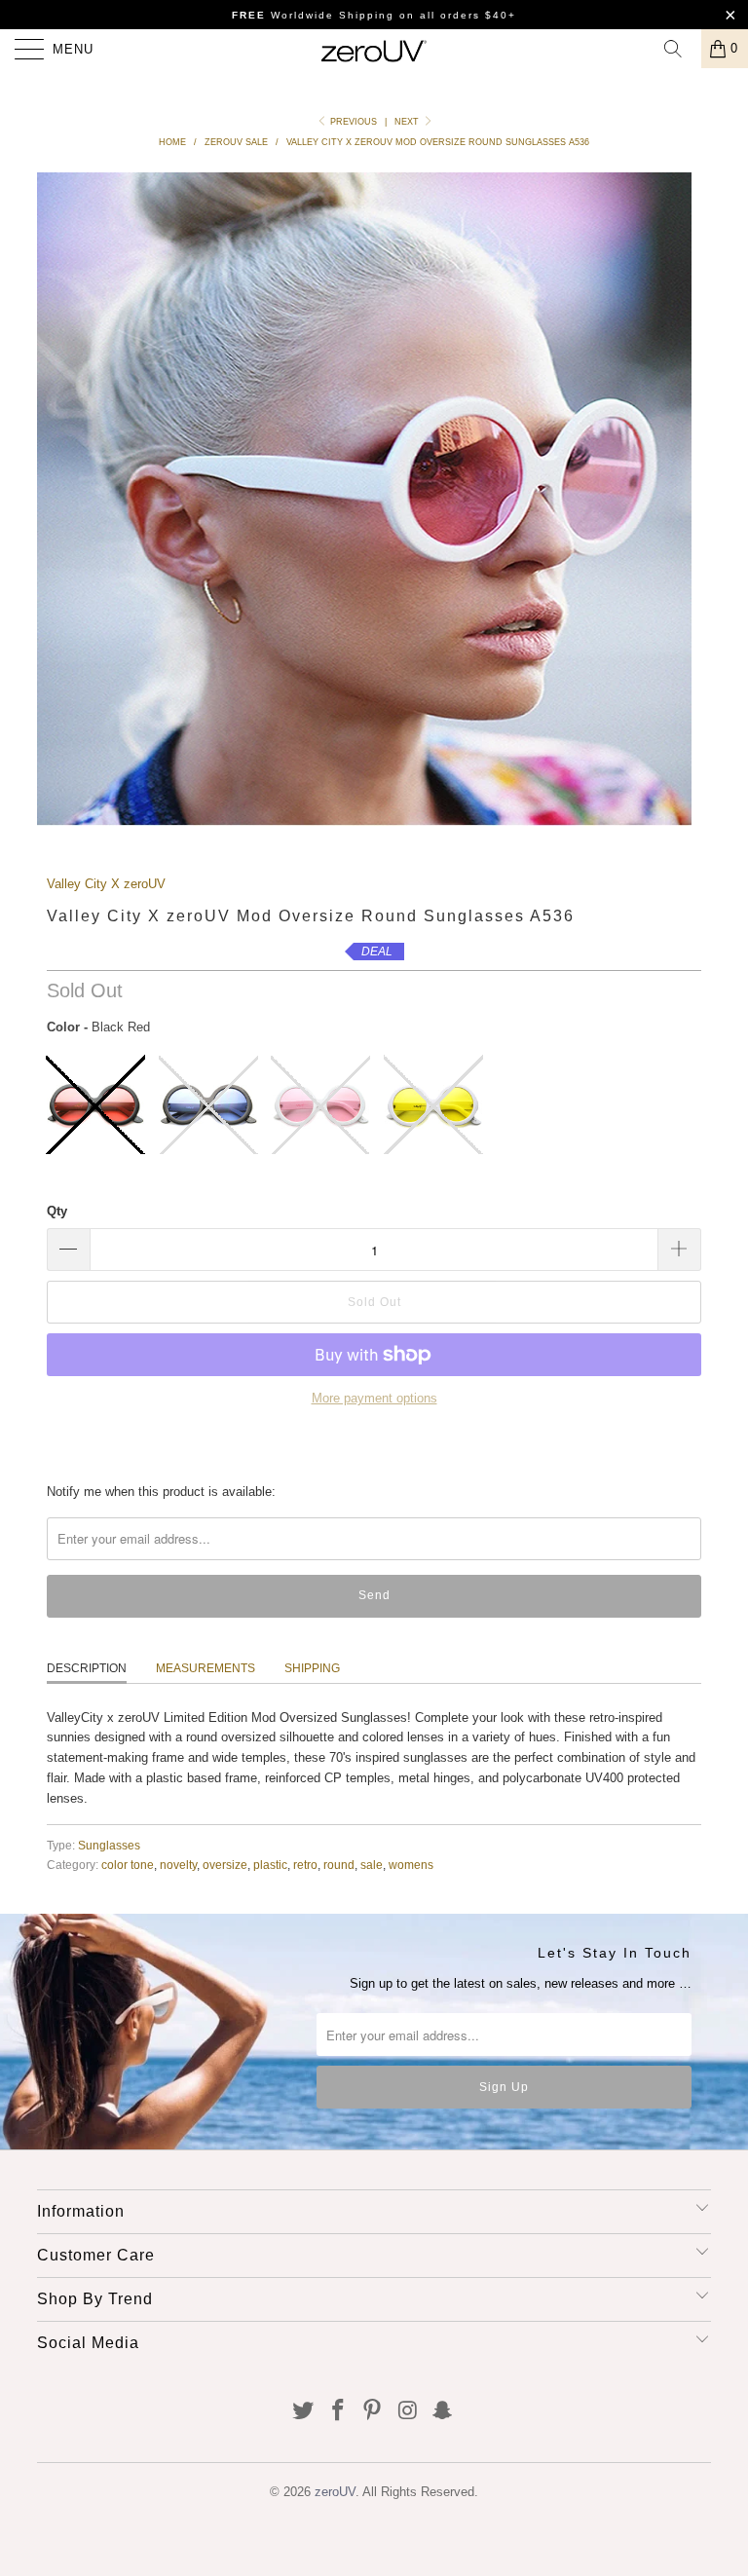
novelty (178, 1865)
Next (408, 122)
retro (305, 1865)
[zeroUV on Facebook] (338, 2412)
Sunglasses (109, 1845)
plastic (270, 1865)
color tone (128, 1865)
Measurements (206, 1668)
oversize (225, 1865)
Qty (57, 1211)
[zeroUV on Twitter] (304, 2412)
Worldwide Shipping (313, 15)
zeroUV (335, 2492)
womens (411, 1865)
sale (372, 1865)
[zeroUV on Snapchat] (443, 2412)
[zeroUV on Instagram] (408, 2412)
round (339, 1865)
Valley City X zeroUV (106, 884)
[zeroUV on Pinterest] (373, 2412)
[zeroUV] (374, 49)
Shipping (312, 1668)
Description (87, 1668)
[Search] (680, 49)
